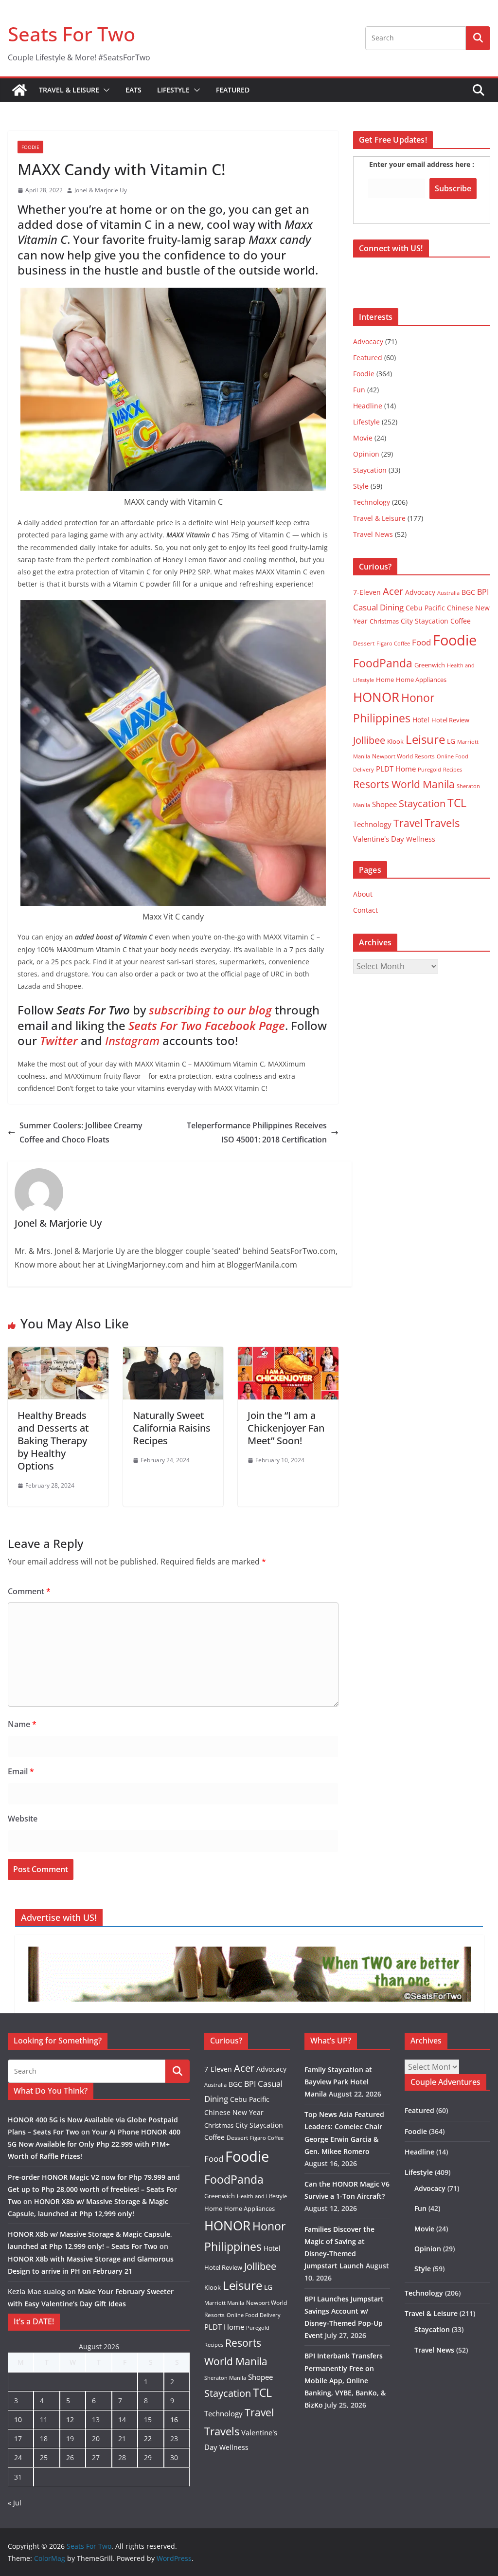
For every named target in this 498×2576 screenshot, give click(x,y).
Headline (368, 406)
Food (421, 642)
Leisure (425, 739)
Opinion (366, 454)
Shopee (384, 804)
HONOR (376, 697)
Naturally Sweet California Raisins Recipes (172, 1428)
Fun (359, 390)
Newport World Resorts (403, 756)
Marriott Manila (224, 2303)
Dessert (364, 643)
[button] (105, 90)
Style (361, 486)
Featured (233, 90)
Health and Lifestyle (262, 2196)
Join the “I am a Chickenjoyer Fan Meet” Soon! (286, 1428)
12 (70, 2420)
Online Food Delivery (254, 2315)
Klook (395, 741)
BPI (483, 592)
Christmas (384, 621)
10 (18, 2420)
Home (385, 680)
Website (23, 1819)
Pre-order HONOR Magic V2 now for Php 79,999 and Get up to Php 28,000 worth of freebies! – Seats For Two (94, 2189)
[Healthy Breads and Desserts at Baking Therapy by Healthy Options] (58, 1354)
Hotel (421, 720)
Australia (448, 593)
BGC (468, 592)
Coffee (461, 621)
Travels (442, 823)
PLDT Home (396, 769)
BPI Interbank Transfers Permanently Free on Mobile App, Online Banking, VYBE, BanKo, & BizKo (345, 2380)
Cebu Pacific (425, 608)
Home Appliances (421, 680)
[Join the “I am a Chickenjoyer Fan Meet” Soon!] (288, 1354)
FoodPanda (383, 663)
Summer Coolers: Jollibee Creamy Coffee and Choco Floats (81, 1132)
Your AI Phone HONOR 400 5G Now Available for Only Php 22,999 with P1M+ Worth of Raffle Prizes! (94, 2144)
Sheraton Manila (225, 2378)
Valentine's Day (379, 839)
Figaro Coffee (393, 644)
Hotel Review (450, 720)
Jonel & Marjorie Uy (101, 190)
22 (148, 2438)
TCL (457, 803)
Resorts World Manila (404, 784)
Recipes (453, 770)
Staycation (370, 470)
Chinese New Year (234, 2112)
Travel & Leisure (69, 90)
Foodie (30, 147)
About (363, 894)
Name (22, 1724)
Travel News (373, 534)
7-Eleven (367, 592)
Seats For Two (71, 34)
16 (174, 2420)
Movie (363, 438)
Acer (393, 591)
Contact (365, 910)
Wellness (421, 839)
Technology (372, 502)
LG (451, 741)
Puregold (429, 769)
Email (21, 1771)
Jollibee (369, 740)
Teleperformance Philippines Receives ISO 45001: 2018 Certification (257, 1132)
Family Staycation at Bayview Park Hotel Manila (338, 2082)
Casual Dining (378, 607)
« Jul (15, 2503)
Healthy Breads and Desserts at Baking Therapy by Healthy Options (53, 1441)
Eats (133, 90)
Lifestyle (173, 90)
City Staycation (425, 621)
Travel (408, 823)
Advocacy (368, 341)
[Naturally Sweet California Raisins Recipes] (173, 1354)
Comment (29, 1591)
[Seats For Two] (19, 90)
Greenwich (430, 665)
